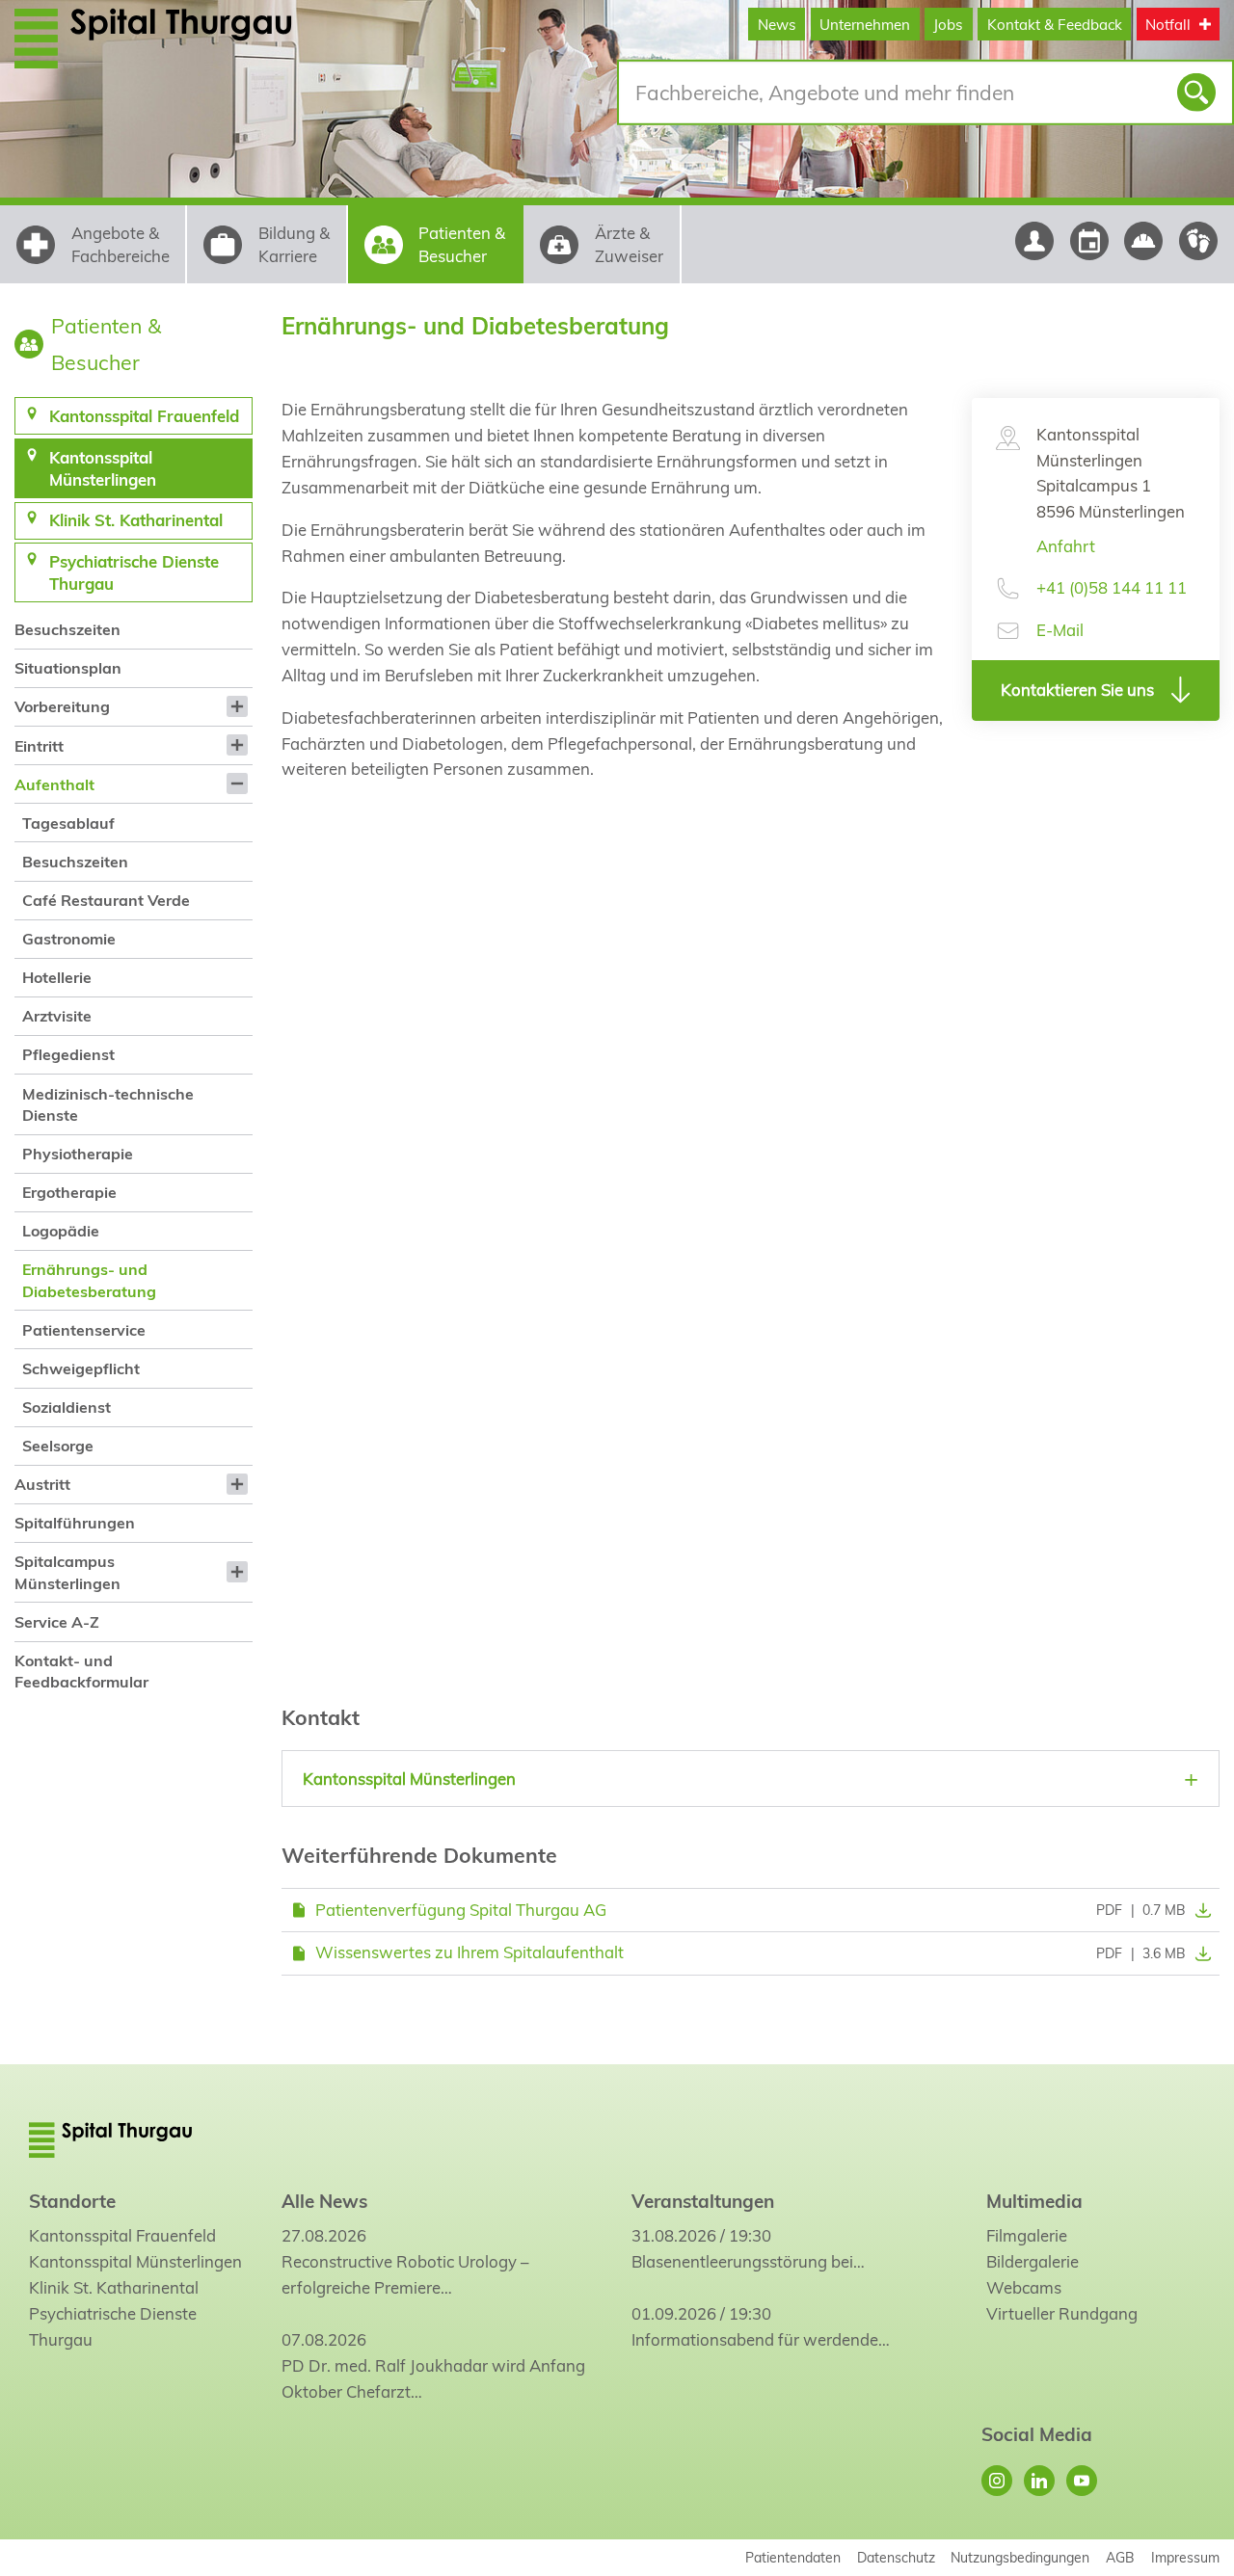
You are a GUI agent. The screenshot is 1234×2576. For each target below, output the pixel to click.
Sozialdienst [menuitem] (67, 1407)
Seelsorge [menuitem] (58, 1446)
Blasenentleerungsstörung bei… (748, 2261)
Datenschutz (896, 2557)
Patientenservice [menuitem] (84, 1330)
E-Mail (1060, 630)
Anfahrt (1066, 546)
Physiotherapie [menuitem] (78, 1154)
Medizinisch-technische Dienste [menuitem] (108, 1104)
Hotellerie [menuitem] (57, 977)
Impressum (1185, 2557)
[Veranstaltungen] (1089, 241)
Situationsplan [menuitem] (68, 668)
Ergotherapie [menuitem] (69, 1192)
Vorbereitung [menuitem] (62, 706)
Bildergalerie (1033, 2261)
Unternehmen (865, 25)
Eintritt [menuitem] (39, 746)
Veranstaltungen (703, 2201)
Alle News (324, 2201)
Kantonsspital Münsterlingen (135, 2261)
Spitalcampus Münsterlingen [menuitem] (67, 1572)
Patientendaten (793, 2557)
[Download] (1198, 1910)
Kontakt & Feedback (1055, 25)
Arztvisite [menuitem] (57, 1016)
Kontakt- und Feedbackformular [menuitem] (81, 1671)
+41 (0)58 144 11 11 (1112, 587)
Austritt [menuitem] (42, 1484)
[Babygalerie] (1199, 241)
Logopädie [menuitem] (61, 1231)
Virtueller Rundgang (1062, 2313)
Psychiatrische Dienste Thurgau (113, 2326)
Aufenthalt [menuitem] (54, 784)
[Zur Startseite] (185, 38)
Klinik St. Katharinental (114, 2287)
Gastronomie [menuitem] (69, 939)
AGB (1120, 2557)
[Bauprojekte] (1144, 241)
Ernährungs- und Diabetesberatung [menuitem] (89, 1280)
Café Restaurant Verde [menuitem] (106, 900)
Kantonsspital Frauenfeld (122, 2235)
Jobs (948, 25)
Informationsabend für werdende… (761, 2339)
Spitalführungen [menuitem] (75, 1523)
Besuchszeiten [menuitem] (67, 629)
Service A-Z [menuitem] (57, 1622)
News (777, 25)
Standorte (72, 2201)
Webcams (1024, 2287)
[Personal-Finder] (1034, 241)
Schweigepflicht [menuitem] (81, 1368)
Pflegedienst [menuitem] (68, 1054)
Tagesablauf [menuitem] (68, 823)
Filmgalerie (1027, 2235)
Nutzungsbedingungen (1020, 2557)
